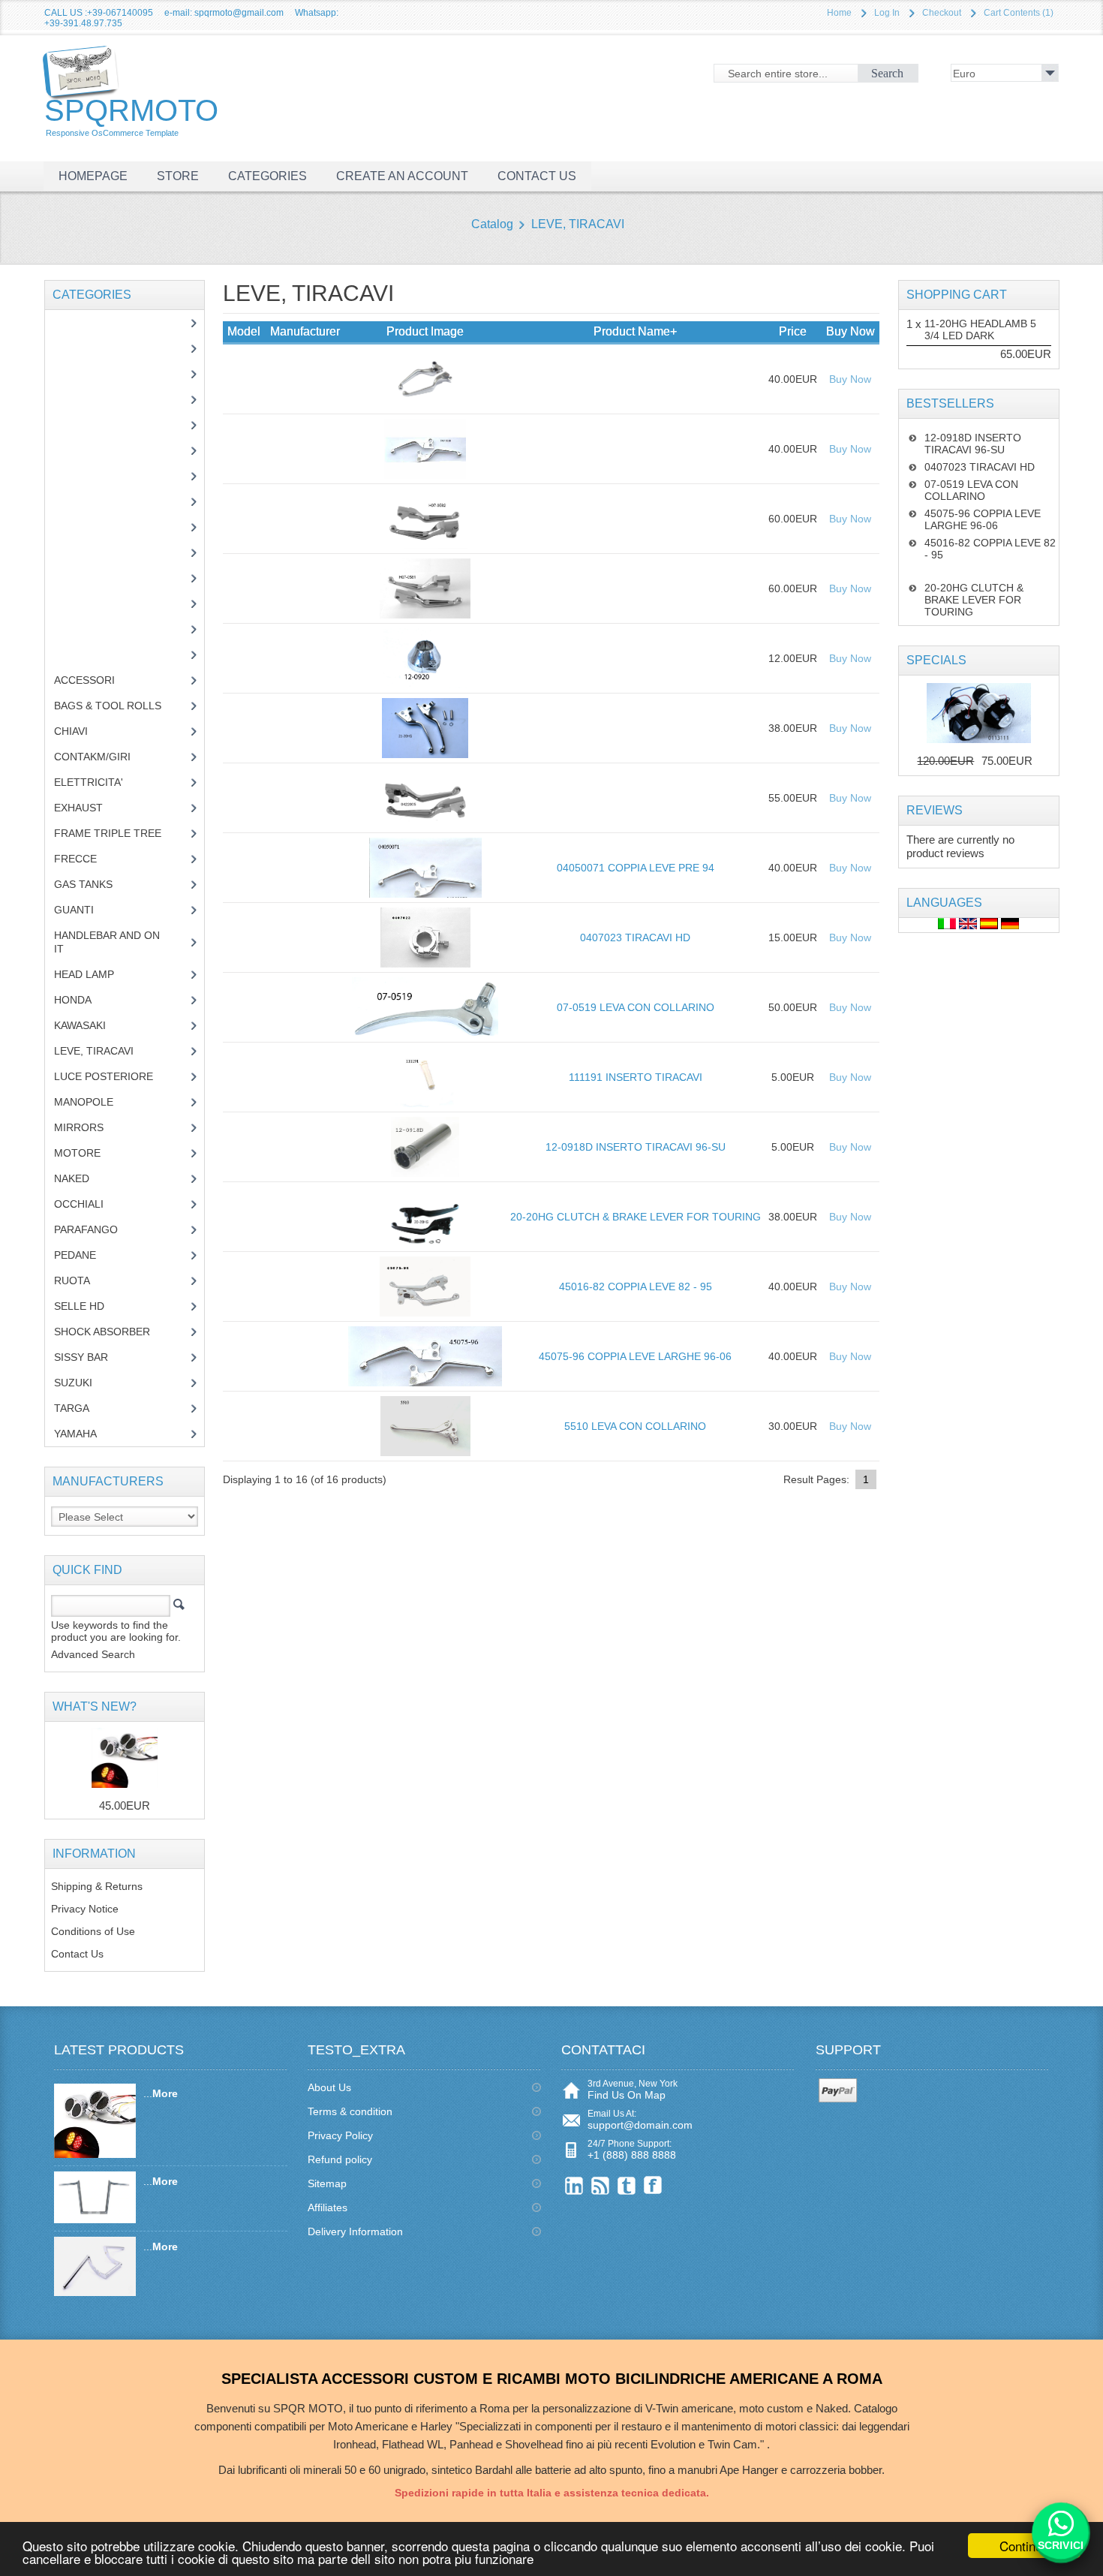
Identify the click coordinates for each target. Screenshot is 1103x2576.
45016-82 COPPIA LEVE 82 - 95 (636, 1286)
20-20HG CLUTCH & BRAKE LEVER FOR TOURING (636, 1217)
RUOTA (83, 1280)
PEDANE (86, 1255)
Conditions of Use (93, 1931)
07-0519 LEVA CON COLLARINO (636, 1007)
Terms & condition (350, 2111)
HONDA (84, 1000)
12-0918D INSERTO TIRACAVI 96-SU (636, 1147)
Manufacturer (305, 331)
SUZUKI (81, 1383)
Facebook (653, 2185)
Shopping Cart (957, 295)
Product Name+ (635, 331)
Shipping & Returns (97, 1886)
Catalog (492, 224)
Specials (936, 660)
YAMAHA (87, 1434)
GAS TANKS (95, 884)
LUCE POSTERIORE (115, 1076)
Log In (887, 13)
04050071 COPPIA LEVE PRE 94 (636, 868)
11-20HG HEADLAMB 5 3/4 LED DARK (980, 330)
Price (793, 331)
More (165, 2093)
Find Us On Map (627, 2095)
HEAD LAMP (95, 974)
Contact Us (77, 1954)
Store (178, 176)
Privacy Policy (340, 2135)
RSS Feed (601, 2185)
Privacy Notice (85, 1909)
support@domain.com (640, 2125)
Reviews (935, 810)
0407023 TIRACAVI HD (635, 937)
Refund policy (340, 2159)
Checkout (942, 13)
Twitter (627, 2185)
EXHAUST (90, 808)
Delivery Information (355, 2231)
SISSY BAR (92, 1357)
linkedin (574, 2185)
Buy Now (850, 379)
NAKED (83, 1178)
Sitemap (327, 2183)
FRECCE (89, 859)
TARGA (83, 1408)
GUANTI (85, 910)
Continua (1024, 2546)
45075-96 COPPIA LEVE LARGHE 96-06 (635, 1356)
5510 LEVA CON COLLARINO (635, 1426)
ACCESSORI (96, 680)
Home (839, 13)
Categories (267, 176)
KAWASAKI (91, 1025)
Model (244, 331)
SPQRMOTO (131, 116)
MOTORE (89, 1153)
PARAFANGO (97, 1229)
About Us (329, 2087)
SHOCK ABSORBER (113, 1332)
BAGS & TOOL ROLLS (119, 706)
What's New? (95, 1706)
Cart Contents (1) (1019, 13)
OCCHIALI (90, 1204)
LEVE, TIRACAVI (578, 224)
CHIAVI (82, 731)
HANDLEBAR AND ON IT (107, 942)
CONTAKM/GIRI (104, 757)
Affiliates (328, 2207)
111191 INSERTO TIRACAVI (636, 1077)
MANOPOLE (95, 1102)
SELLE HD (90, 1306)
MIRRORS (90, 1127)
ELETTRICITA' (100, 782)
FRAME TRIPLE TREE (119, 833)
